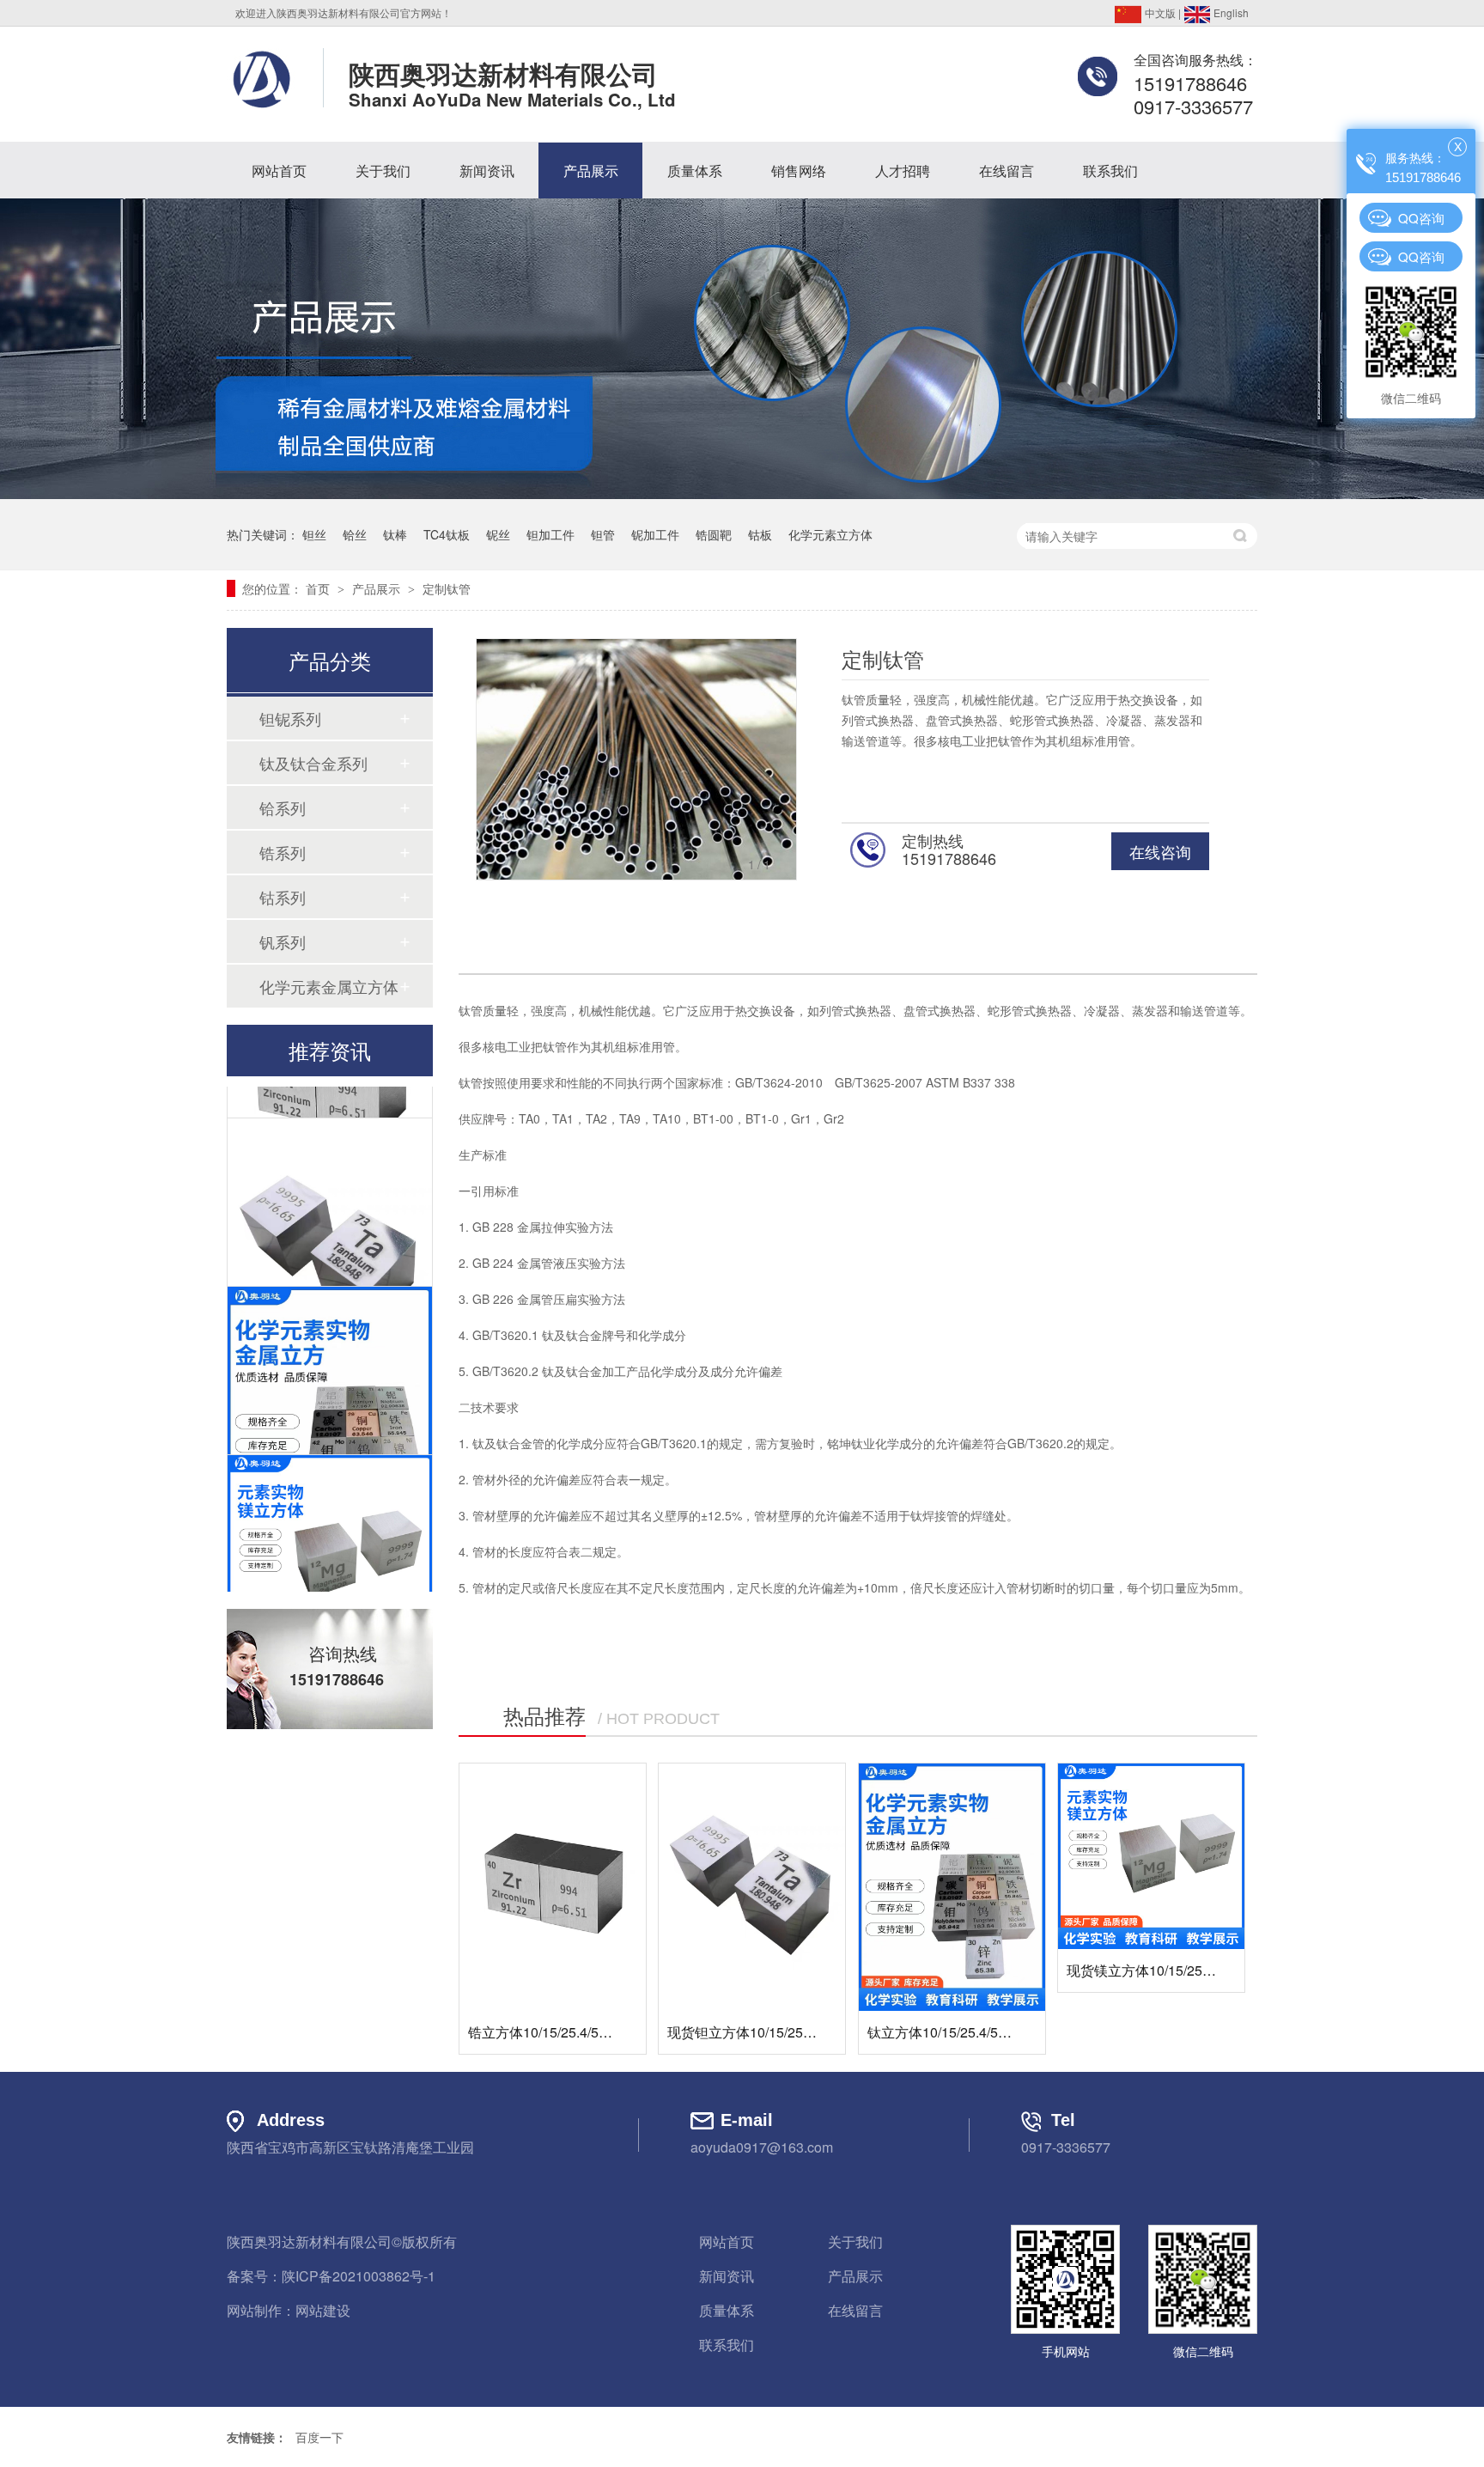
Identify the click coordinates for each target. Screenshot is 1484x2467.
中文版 (1159, 12)
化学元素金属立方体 (329, 986)
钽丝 (314, 534)
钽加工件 (550, 534)
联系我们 (1110, 171)
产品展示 (591, 171)
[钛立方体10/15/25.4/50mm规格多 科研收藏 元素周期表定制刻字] (952, 1888)
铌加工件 (655, 534)
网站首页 (279, 171)
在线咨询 (1160, 851)
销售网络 (799, 171)
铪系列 (283, 807)
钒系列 (283, 941)
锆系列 (283, 852)
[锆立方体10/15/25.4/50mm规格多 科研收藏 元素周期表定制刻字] (553, 1888)
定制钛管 (447, 588)
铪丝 (355, 534)
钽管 (603, 534)
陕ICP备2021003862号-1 (359, 2276)
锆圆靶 (714, 534)
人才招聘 (903, 171)
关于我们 (383, 171)
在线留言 (1007, 171)
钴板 (760, 534)
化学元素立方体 (830, 534)
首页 (319, 588)
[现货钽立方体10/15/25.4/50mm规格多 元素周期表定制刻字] (752, 1888)
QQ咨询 (1421, 218)
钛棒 (395, 534)
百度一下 (319, 2437)
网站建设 (323, 2310)
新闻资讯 (487, 171)
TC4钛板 (447, 534)
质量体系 (695, 171)
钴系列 (283, 897)
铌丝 (498, 534)
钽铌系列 (290, 718)
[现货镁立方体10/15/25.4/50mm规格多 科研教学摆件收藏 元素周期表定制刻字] (1151, 1857)
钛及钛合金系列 (313, 763)
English (1230, 12)
